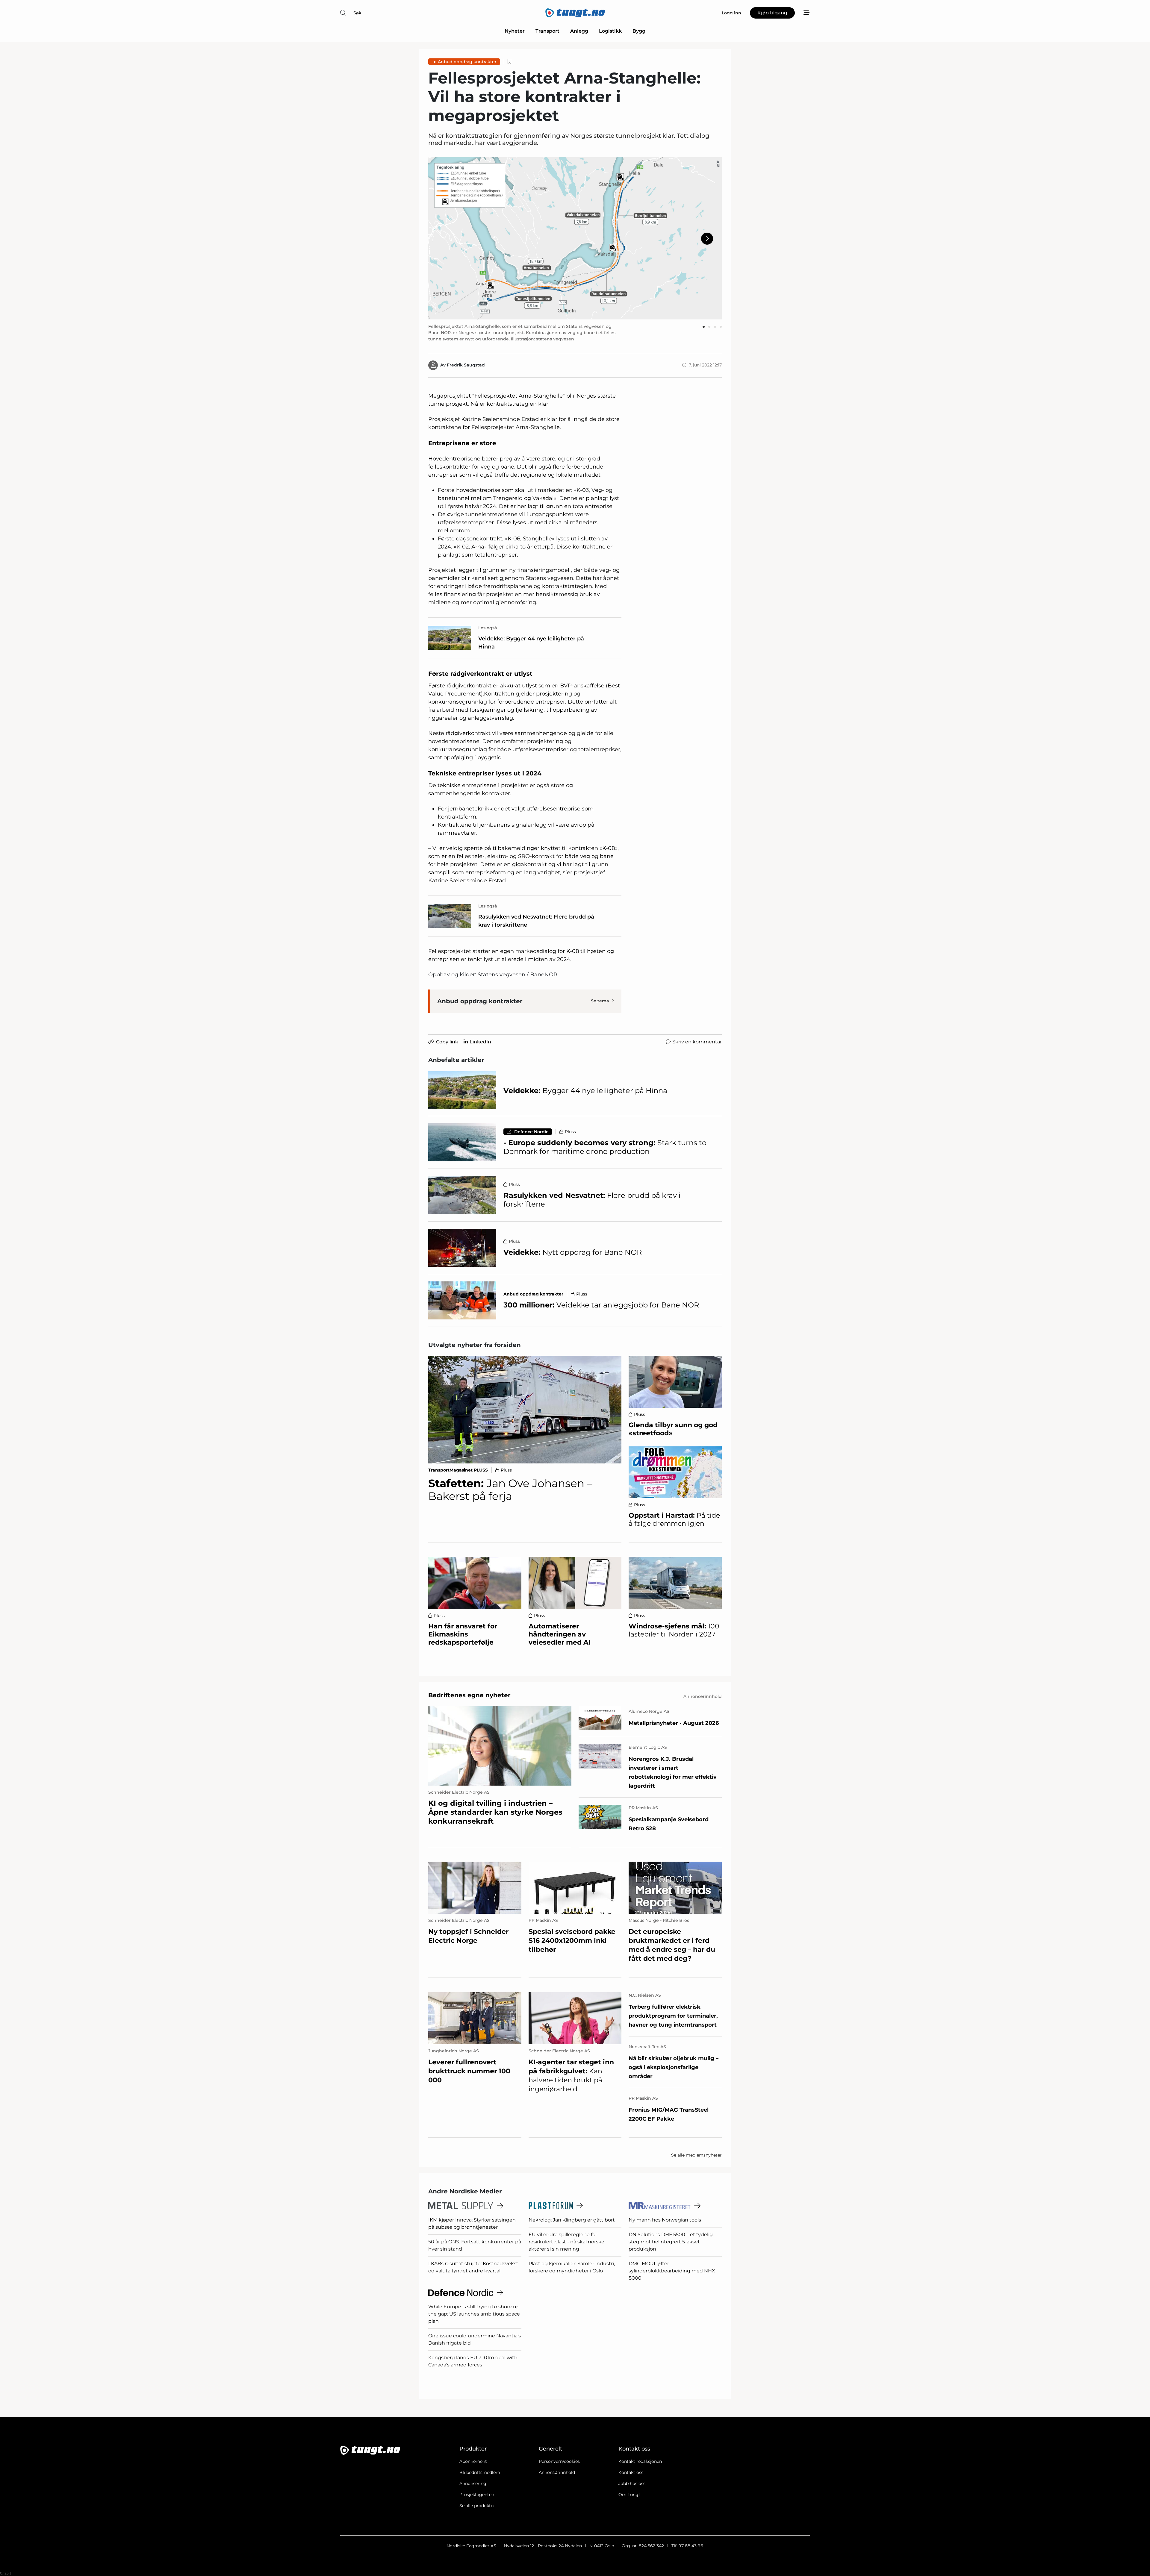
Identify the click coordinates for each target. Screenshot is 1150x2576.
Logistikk (610, 31)
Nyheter (515, 31)
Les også (488, 628)
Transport (547, 31)
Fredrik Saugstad (466, 365)
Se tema (600, 1001)
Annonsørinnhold (557, 2472)
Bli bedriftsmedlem (480, 2472)
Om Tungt (629, 2495)
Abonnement (473, 2461)
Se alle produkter (477, 2506)
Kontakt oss (631, 2472)
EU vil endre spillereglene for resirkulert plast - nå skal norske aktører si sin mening (566, 2242)
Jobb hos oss (632, 2483)
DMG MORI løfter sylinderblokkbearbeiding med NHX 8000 (672, 2271)
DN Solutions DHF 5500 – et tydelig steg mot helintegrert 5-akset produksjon (671, 2242)
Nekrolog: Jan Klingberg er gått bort (572, 2220)
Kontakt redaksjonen (640, 2461)
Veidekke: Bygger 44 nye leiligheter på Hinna (531, 643)
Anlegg (579, 31)
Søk (357, 13)
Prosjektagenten (477, 2495)
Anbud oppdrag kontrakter (467, 62)
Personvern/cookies (559, 2461)
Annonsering (473, 2483)
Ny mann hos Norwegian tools (665, 2220)
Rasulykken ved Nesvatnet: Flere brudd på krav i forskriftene (536, 921)
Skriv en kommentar (697, 1042)
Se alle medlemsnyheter (696, 2155)
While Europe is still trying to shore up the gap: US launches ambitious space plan (474, 2314)
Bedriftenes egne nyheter (469, 1695)
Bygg (639, 31)
